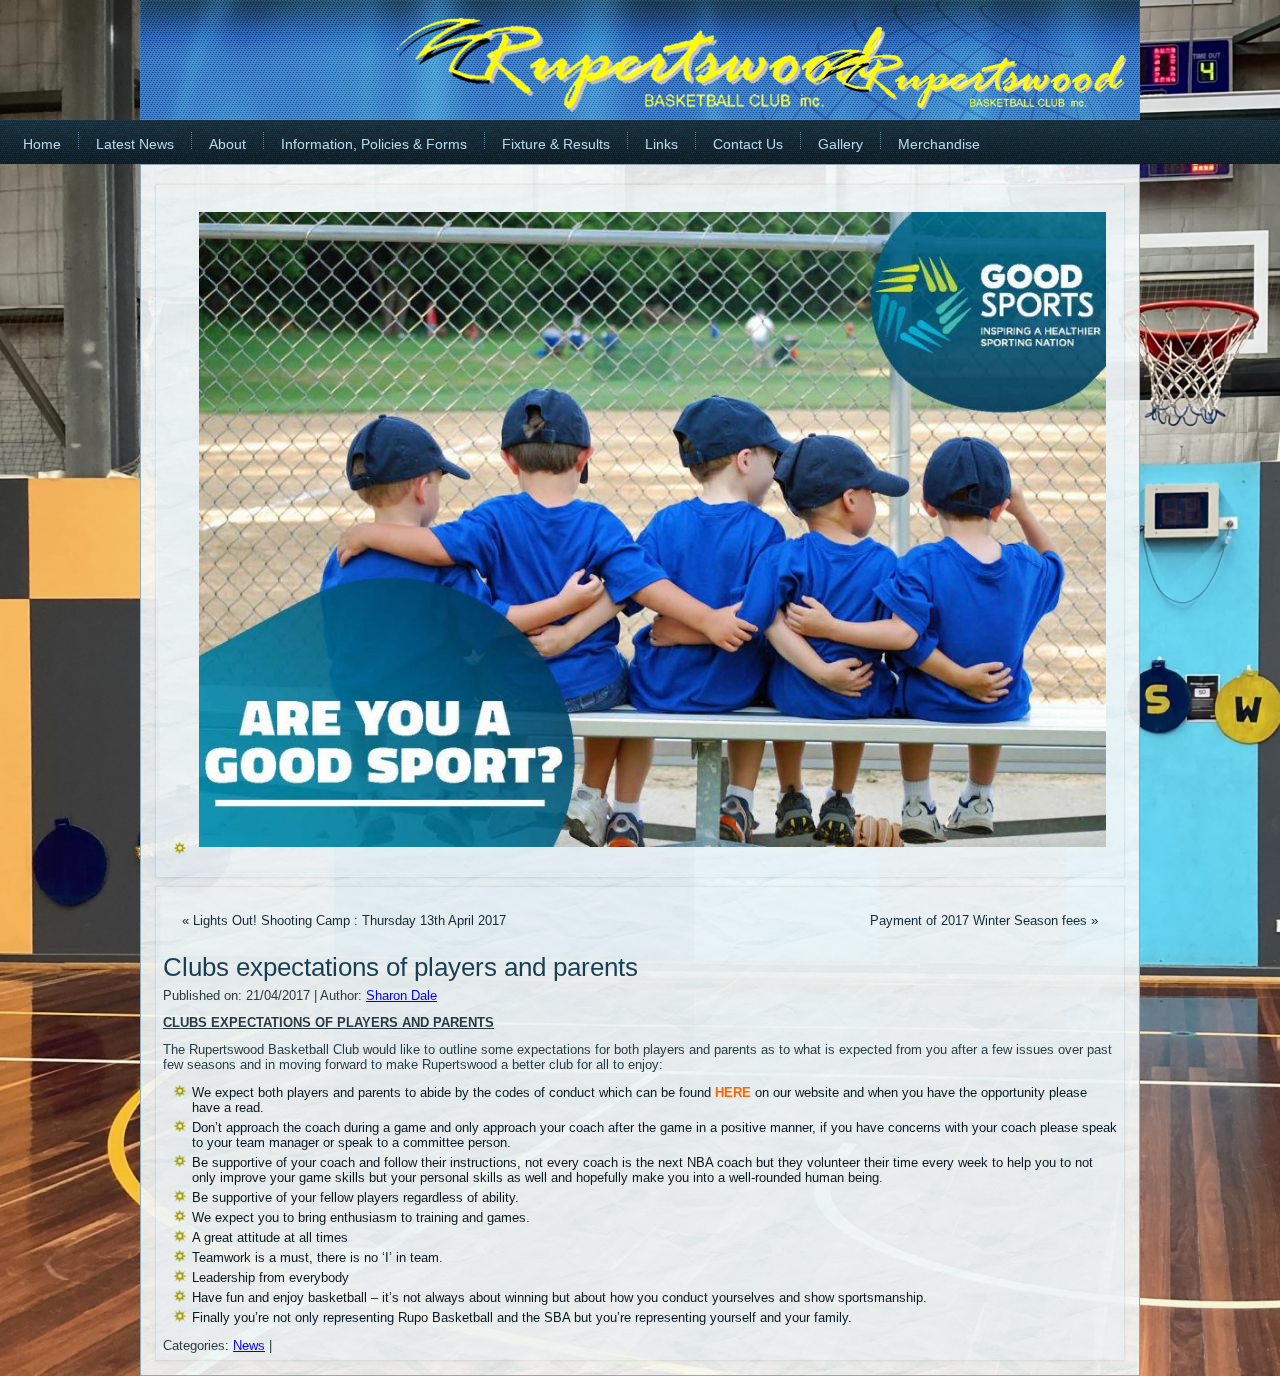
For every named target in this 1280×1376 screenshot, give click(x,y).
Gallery (840, 144)
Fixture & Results (556, 144)
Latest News (135, 144)
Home (42, 144)
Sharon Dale (401, 995)
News (249, 1345)
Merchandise (939, 144)
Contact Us (748, 144)
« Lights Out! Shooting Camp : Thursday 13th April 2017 (344, 920)
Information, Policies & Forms (374, 144)
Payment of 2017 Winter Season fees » (984, 920)
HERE (735, 1092)
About (227, 144)
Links (661, 144)
